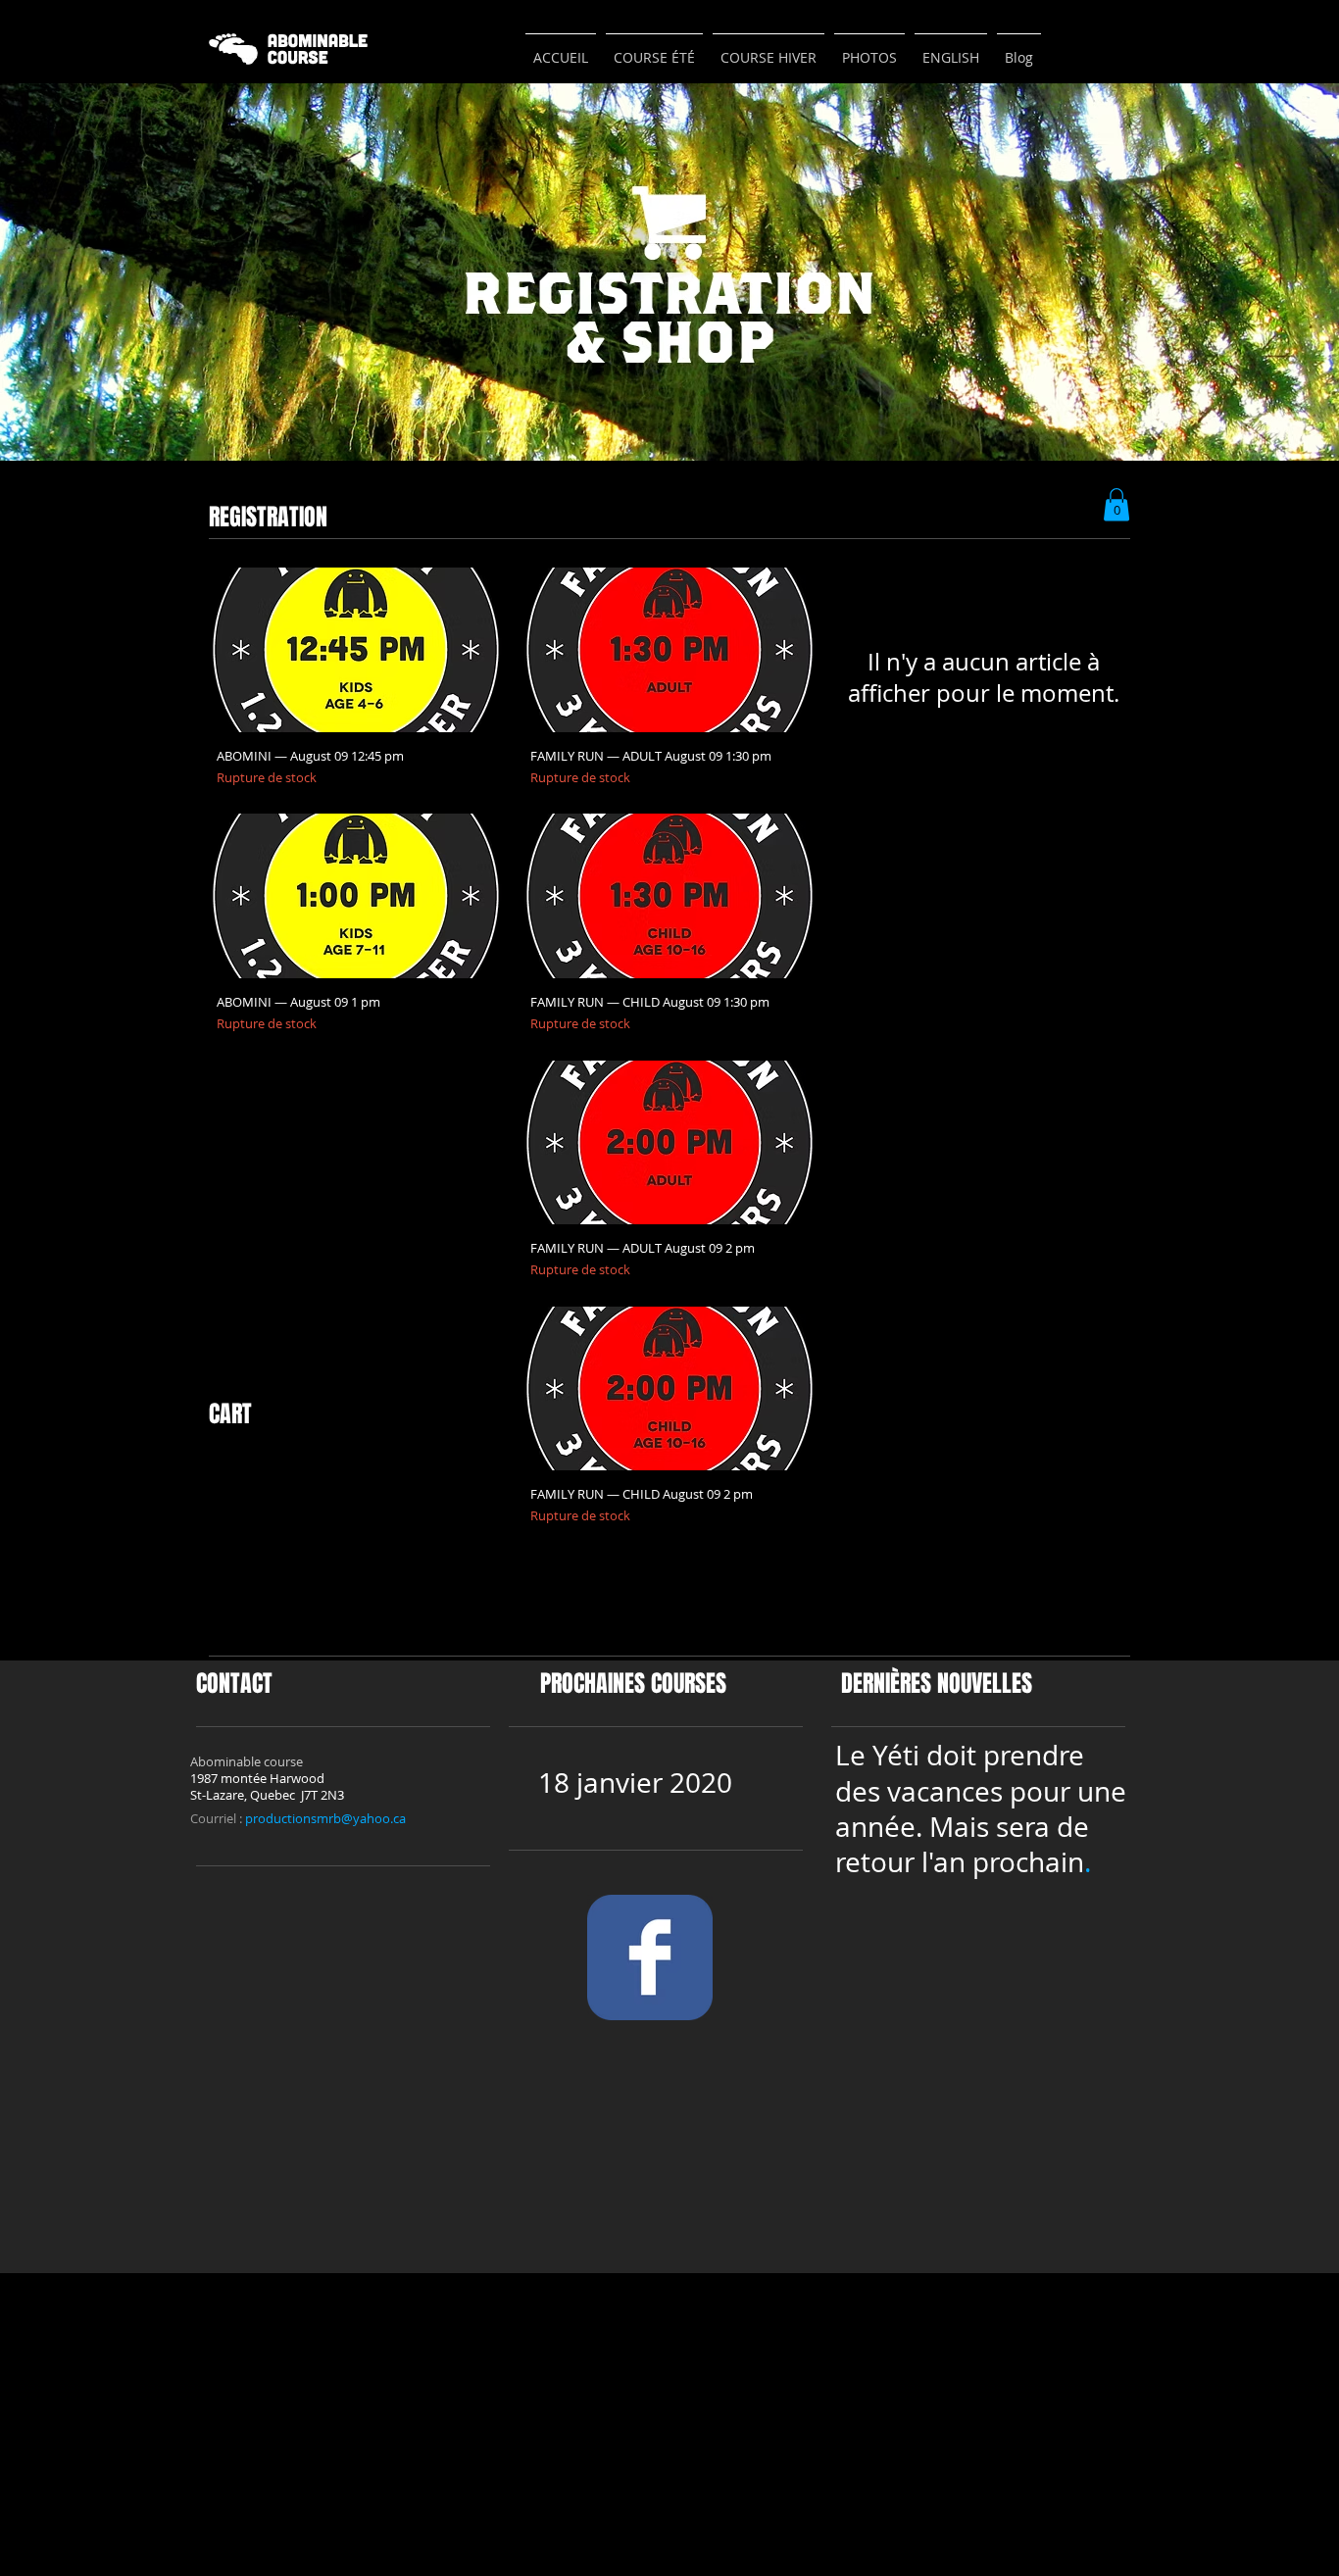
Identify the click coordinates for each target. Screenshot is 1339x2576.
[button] (1116, 504)
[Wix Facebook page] (650, 1957)
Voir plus (670, 1594)
